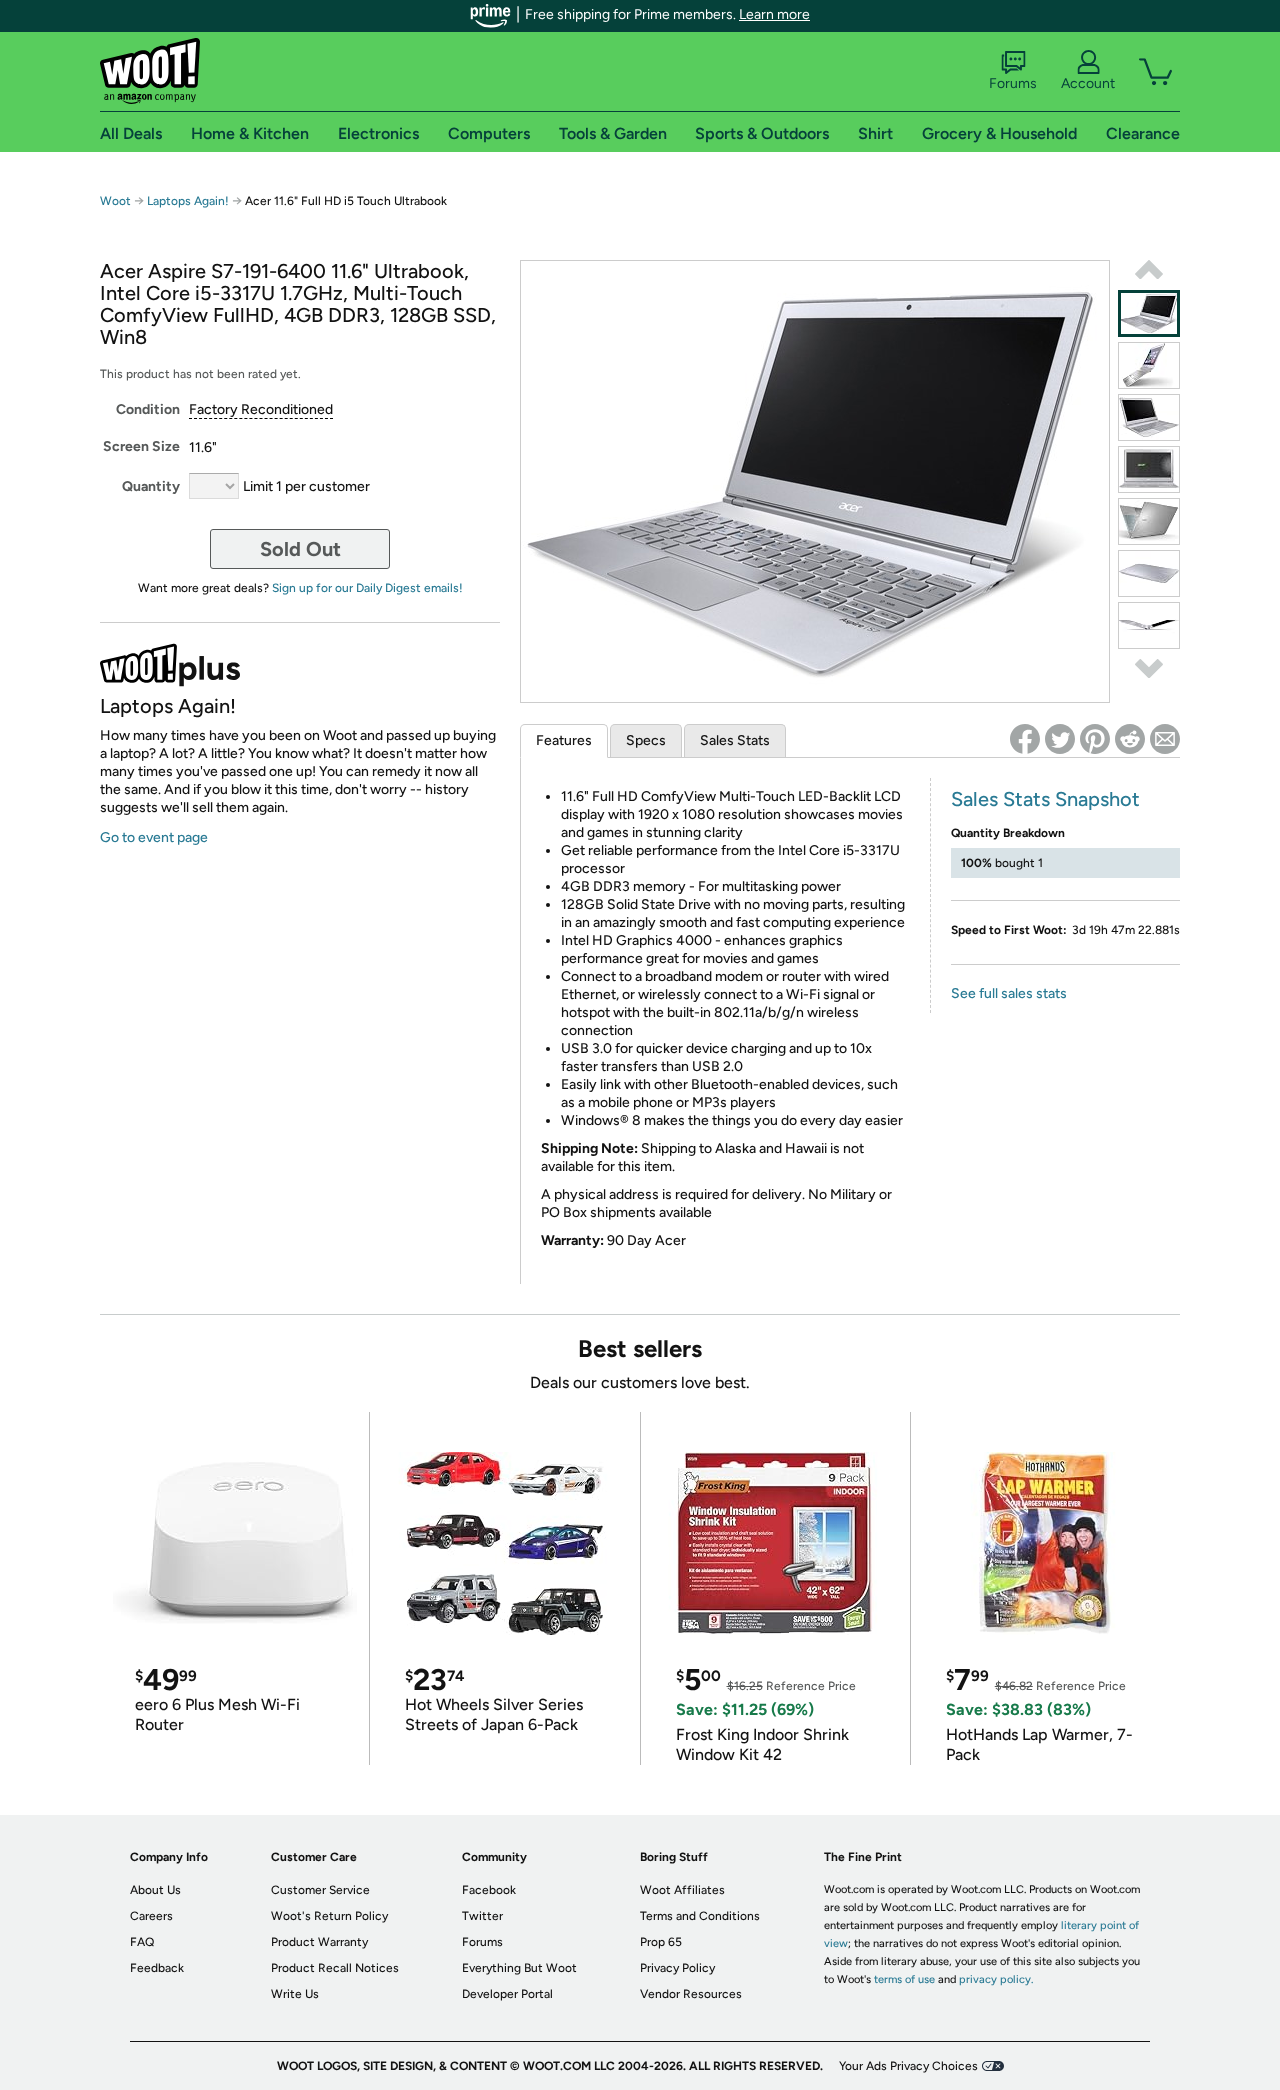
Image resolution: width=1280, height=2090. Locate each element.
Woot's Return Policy (329, 1916)
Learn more (774, 14)
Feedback (157, 1968)
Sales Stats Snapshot (1045, 799)
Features (564, 740)
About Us (155, 1890)
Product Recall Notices (335, 1968)
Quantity (151, 486)
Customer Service (320, 1890)
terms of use (904, 1979)
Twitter (482, 1916)
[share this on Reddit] (1130, 739)
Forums (1013, 83)
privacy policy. (996, 1979)
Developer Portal (507, 1994)
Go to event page (154, 837)
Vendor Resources (691, 1994)
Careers (151, 1916)
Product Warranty (319, 1942)
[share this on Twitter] (1060, 739)
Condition (148, 409)
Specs (646, 740)
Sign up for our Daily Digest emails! (367, 588)
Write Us (295, 1994)
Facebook (489, 1890)
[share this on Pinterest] (1095, 739)
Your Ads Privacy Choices (908, 2066)
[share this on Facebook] (1025, 739)
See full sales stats (1009, 993)
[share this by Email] (1165, 739)
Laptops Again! (188, 201)
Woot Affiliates (682, 1890)
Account (1088, 83)
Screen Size (141, 446)
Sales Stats (735, 740)
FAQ (142, 1942)
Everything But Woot (519, 1968)
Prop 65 (661, 1942)
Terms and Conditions (700, 1916)
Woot (115, 201)
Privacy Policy (677, 1968)
